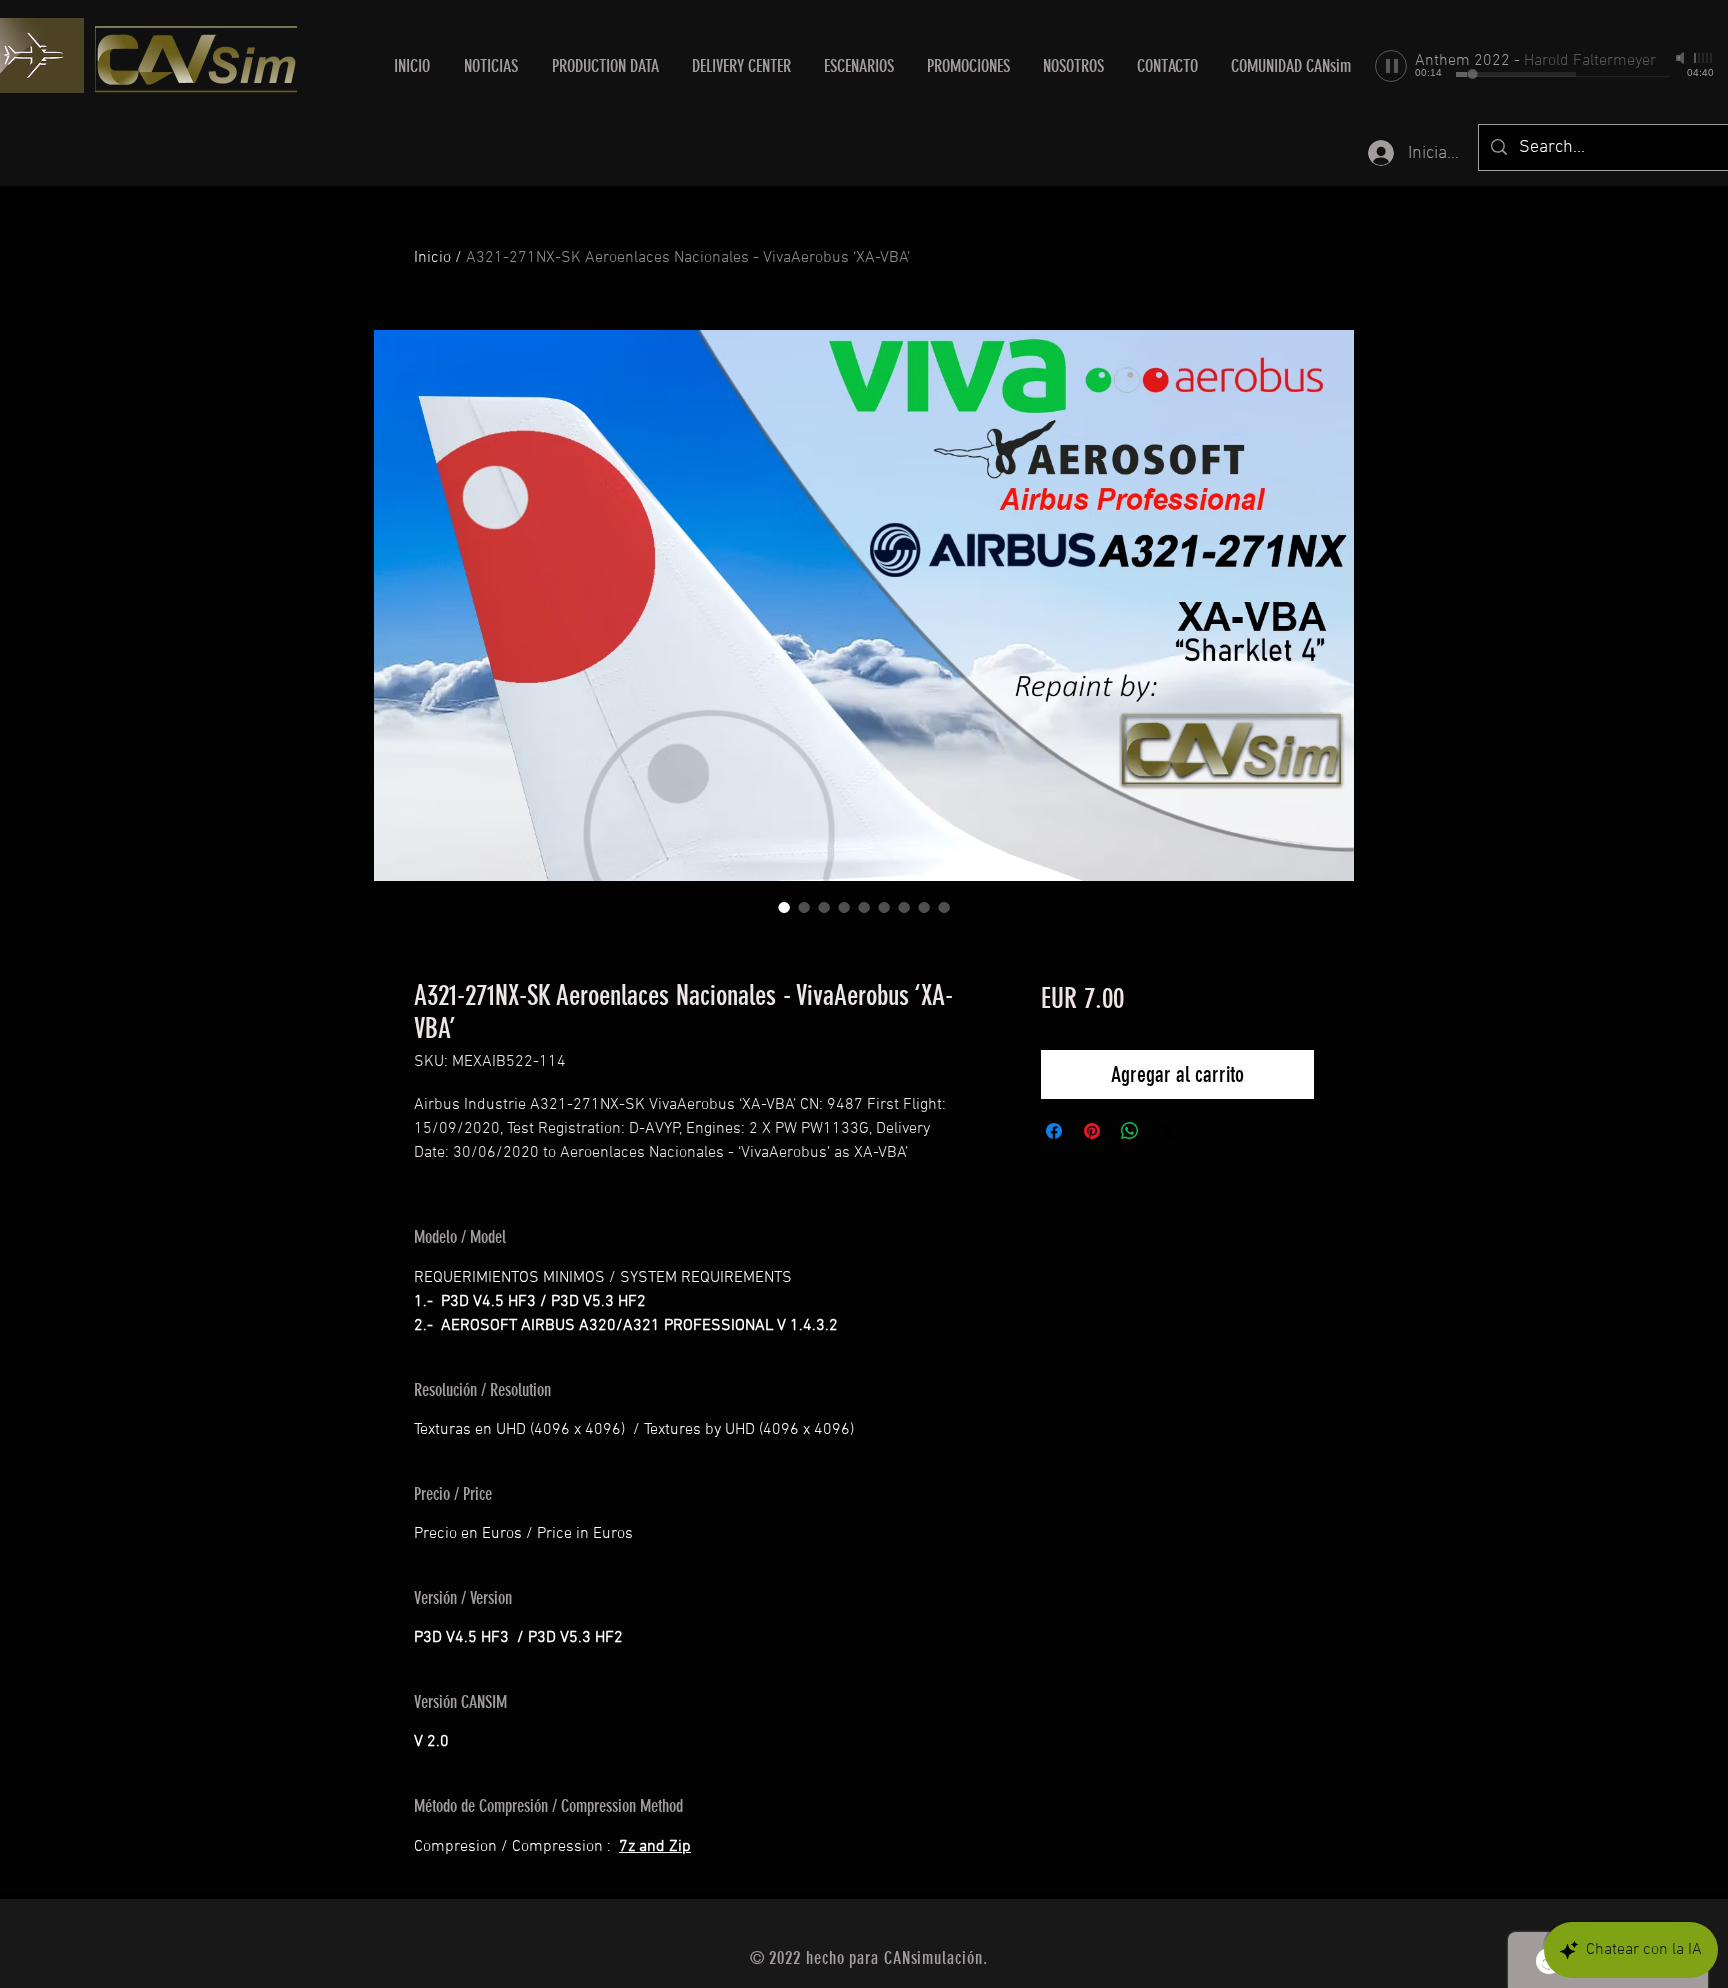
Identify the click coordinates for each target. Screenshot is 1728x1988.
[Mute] (1682, 58)
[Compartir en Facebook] (1054, 1131)
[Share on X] (1168, 1131)
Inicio (432, 258)
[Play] (1391, 66)
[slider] (1704, 58)
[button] (741, 66)
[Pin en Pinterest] (1092, 1131)
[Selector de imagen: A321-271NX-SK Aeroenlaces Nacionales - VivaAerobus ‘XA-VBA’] (784, 907)
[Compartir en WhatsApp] (1130, 1131)
